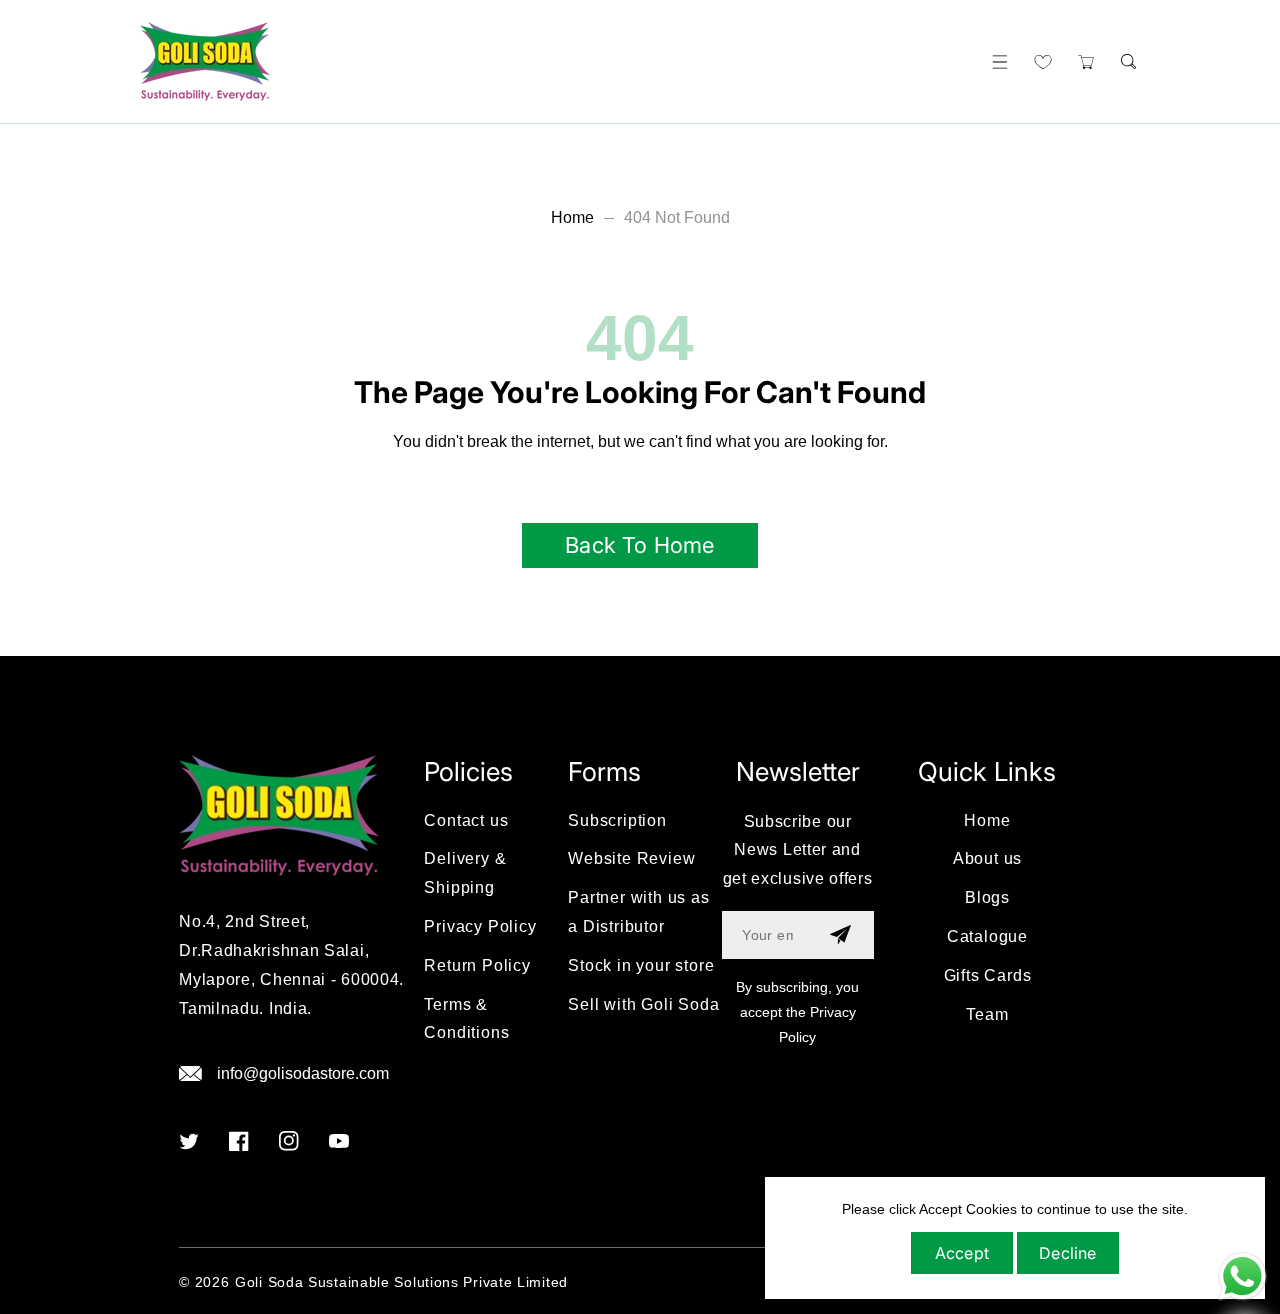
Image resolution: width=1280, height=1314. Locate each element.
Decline (1067, 1253)
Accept (962, 1253)
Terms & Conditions (466, 1019)
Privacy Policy (480, 926)
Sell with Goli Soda (643, 1004)
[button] (999, 61)
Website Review (631, 858)
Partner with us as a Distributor (638, 912)
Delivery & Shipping (465, 873)
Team (987, 1014)
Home (572, 217)
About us (987, 858)
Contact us (466, 820)
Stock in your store (641, 965)
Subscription (617, 820)
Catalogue (987, 936)
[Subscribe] (840, 935)
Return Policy (477, 965)
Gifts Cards (988, 975)
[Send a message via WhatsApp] (1242, 1276)
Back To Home (639, 545)
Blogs (987, 897)
